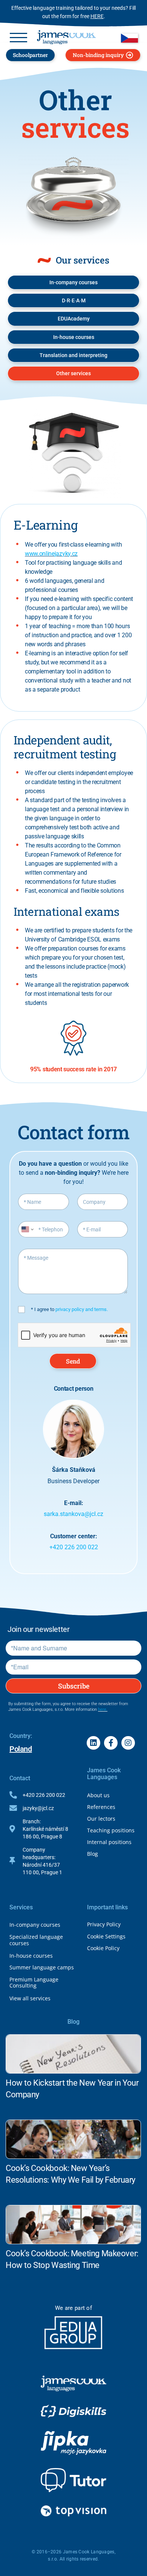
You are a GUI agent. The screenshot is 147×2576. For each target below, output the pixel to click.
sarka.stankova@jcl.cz (73, 1514)
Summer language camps (42, 1967)
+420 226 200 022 (74, 1547)
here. (103, 1709)
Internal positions (109, 1842)
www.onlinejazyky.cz (51, 554)
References (101, 1807)
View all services (30, 1998)
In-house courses (31, 1956)
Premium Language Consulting (34, 1983)
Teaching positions (111, 1830)
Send (73, 1361)
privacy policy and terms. (82, 1309)
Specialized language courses (36, 1940)
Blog (93, 1854)
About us (98, 1795)
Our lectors (101, 1819)
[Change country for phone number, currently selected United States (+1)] (27, 1229)
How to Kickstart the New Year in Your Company (72, 2089)
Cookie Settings (106, 1936)
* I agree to (69, 1309)
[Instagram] (128, 1743)
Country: (21, 1736)
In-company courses (35, 1925)
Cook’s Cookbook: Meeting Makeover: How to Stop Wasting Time (72, 2259)
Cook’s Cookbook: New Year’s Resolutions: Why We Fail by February (70, 2174)
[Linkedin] (93, 1743)
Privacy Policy (104, 1924)
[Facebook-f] (111, 1743)
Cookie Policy (103, 1948)
